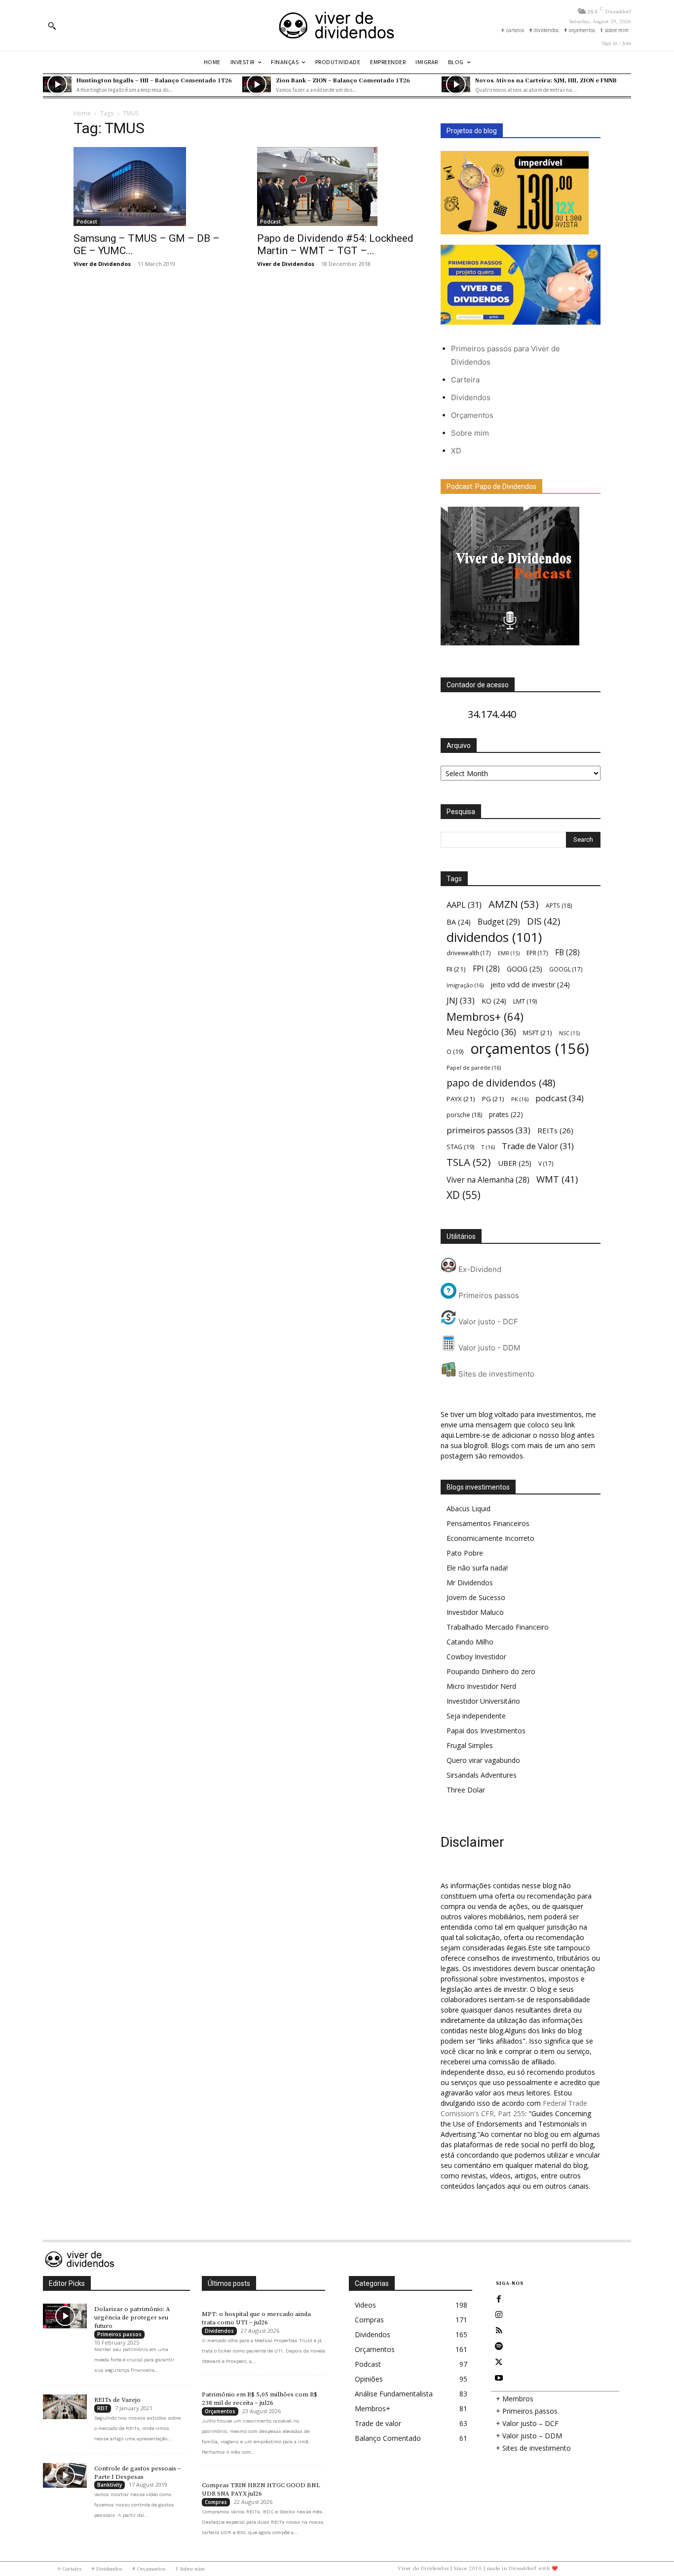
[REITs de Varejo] (65, 2407)
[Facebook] (499, 2299)
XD (456, 451)
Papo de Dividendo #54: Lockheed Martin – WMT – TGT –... (335, 244)
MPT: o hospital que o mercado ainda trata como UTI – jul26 (256, 2318)
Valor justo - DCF (487, 1322)
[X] (499, 2362)
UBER (515, 1163)
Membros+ (485, 1017)
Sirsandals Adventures (482, 1775)
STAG (460, 1147)
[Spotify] (499, 2347)
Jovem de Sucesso (476, 1597)
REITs (555, 1130)
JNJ (461, 1000)
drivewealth (469, 953)
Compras (216, 2502)
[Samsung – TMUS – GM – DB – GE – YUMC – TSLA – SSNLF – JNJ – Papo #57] (153, 187)
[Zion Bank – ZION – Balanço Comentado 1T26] (257, 84)
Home (82, 113)
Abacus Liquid (468, 1509)
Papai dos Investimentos (486, 1731)
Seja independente (476, 1716)
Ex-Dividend (479, 1269)
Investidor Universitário (483, 1701)
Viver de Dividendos (102, 264)
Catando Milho (470, 1642)
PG (493, 1099)
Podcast (87, 222)
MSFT (538, 1033)
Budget (499, 922)
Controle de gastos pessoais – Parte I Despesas (138, 2473)
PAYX (461, 1099)
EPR (537, 953)
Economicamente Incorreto (490, 1538)
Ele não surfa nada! (477, 1568)
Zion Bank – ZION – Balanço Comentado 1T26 (343, 80)
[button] (52, 26)
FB (567, 952)
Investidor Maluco (475, 1612)
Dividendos (471, 397)
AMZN (514, 904)
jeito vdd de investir (530, 985)
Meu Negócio (481, 1032)
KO (494, 1001)
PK (520, 1099)
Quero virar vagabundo (483, 1760)
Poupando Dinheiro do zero (491, 1671)
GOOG (524, 969)
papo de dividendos (501, 1083)
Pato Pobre (465, 1553)
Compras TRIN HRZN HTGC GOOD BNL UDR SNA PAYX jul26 (261, 2489)
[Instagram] (499, 2315)
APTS (559, 906)
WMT (557, 1179)
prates (506, 1114)
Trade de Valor (538, 1146)
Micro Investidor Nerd (481, 1686)
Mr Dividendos (470, 1583)
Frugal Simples (470, 1745)
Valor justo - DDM (488, 1348)
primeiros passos (488, 1130)
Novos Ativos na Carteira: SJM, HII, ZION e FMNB (546, 80)
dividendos (494, 937)
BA (459, 922)
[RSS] (499, 2331)
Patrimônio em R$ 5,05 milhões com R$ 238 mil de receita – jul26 (260, 2399)
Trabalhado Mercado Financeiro (498, 1627)
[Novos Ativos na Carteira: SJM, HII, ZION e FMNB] (456, 84)
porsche (464, 1115)
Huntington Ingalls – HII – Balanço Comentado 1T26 (154, 80)
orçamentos (530, 1049)
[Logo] (337, 25)
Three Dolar (466, 1790)
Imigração (465, 985)
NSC (569, 1033)
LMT (525, 1001)
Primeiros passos (488, 1295)
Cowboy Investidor (476, 1657)
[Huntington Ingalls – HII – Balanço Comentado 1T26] (57, 84)
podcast (560, 1098)
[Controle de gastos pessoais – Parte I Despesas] (65, 2475)
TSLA (469, 1162)
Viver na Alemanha (488, 1180)
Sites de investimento (495, 1374)
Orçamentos (472, 415)
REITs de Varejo (117, 2400)
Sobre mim (470, 433)
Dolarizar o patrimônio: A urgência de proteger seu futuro (132, 2317)
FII (456, 969)
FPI (486, 969)
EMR (509, 953)
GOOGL (566, 969)
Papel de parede (474, 1067)
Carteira (465, 380)
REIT (103, 2408)
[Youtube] (499, 2378)
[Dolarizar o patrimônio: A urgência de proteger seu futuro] (65, 2316)
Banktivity (110, 2485)
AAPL (464, 905)
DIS (543, 921)
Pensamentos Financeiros (488, 1523)
